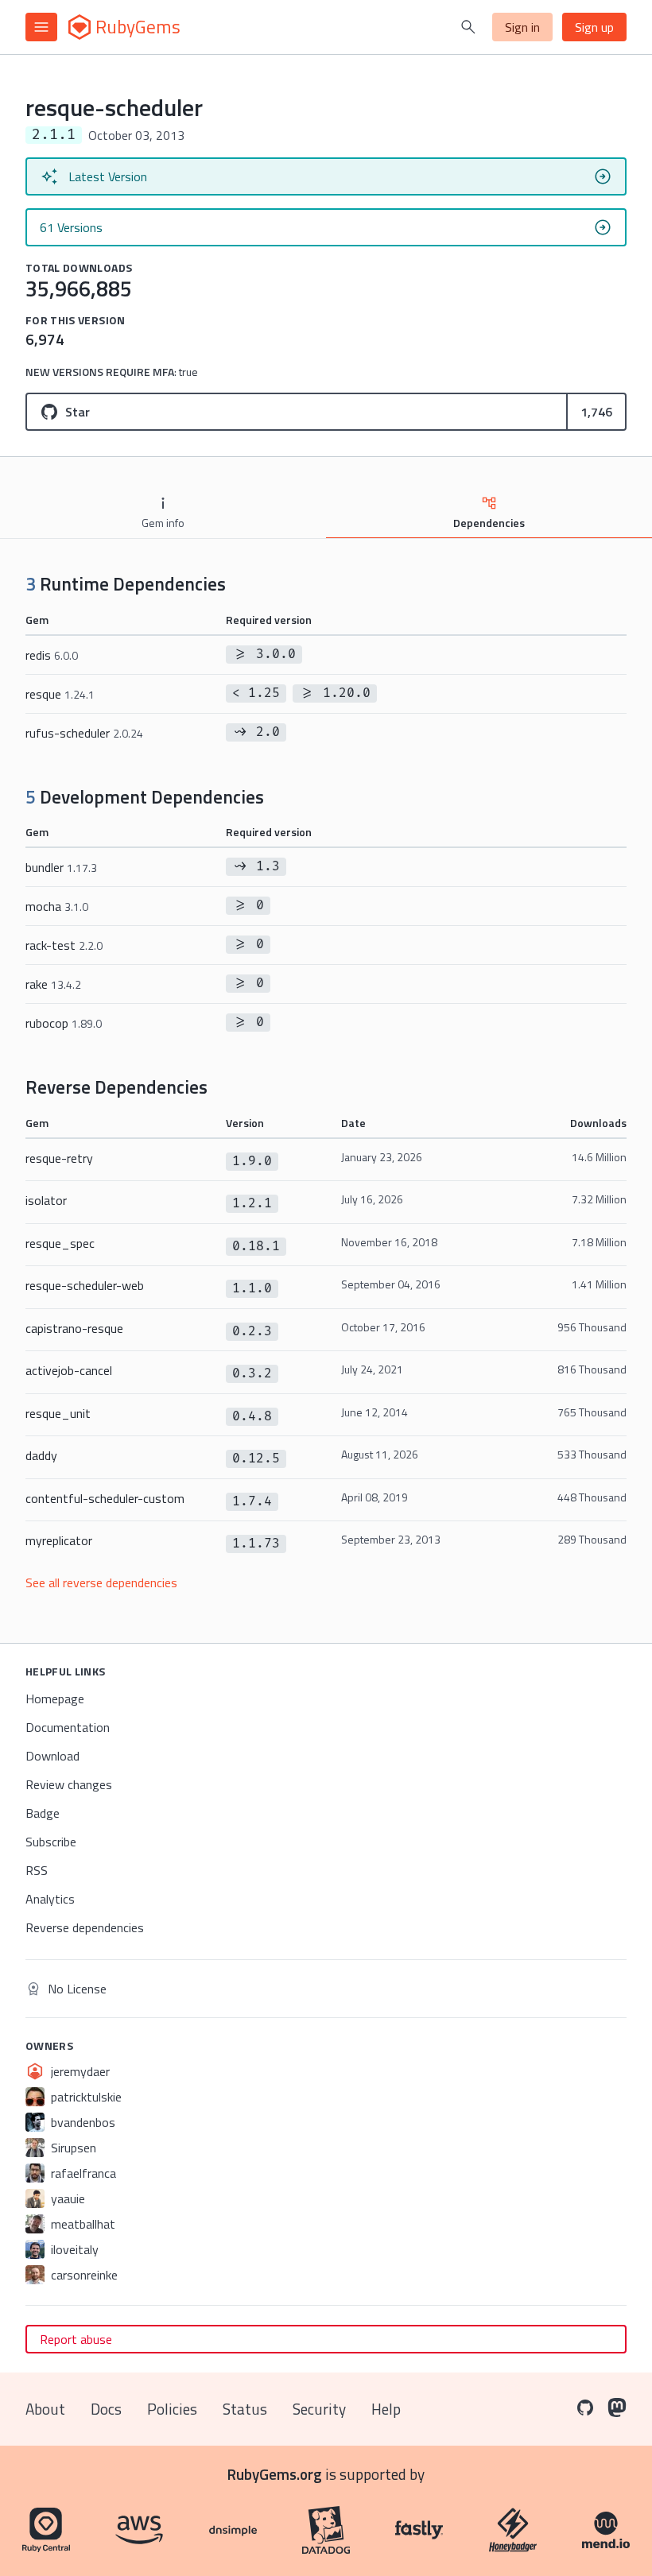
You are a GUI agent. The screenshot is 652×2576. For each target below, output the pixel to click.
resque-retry (59, 1158)
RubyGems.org (275, 2474)
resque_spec (60, 1243)
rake (53, 984)
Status (245, 2409)
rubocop (64, 1023)
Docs (106, 2409)
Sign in (522, 27)
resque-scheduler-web (85, 1285)
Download (52, 1756)
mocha (57, 906)
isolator (46, 1200)
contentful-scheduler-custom (105, 1498)
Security (319, 2409)
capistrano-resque (74, 1328)
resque (60, 694)
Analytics (50, 1899)
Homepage (55, 1699)
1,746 (596, 412)
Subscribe (51, 1842)
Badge (43, 1813)
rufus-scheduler (84, 733)
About (45, 2409)
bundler (61, 867)
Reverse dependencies (85, 1927)
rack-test (64, 945)
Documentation (68, 1727)
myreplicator (59, 1540)
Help (386, 2409)
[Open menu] (41, 27)
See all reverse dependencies (101, 1582)
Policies (172, 2409)
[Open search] (468, 27)
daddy (41, 1455)
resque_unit (58, 1413)
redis (52, 655)
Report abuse (76, 2339)
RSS (37, 1870)
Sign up (594, 27)
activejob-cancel (69, 1370)
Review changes (69, 1784)
